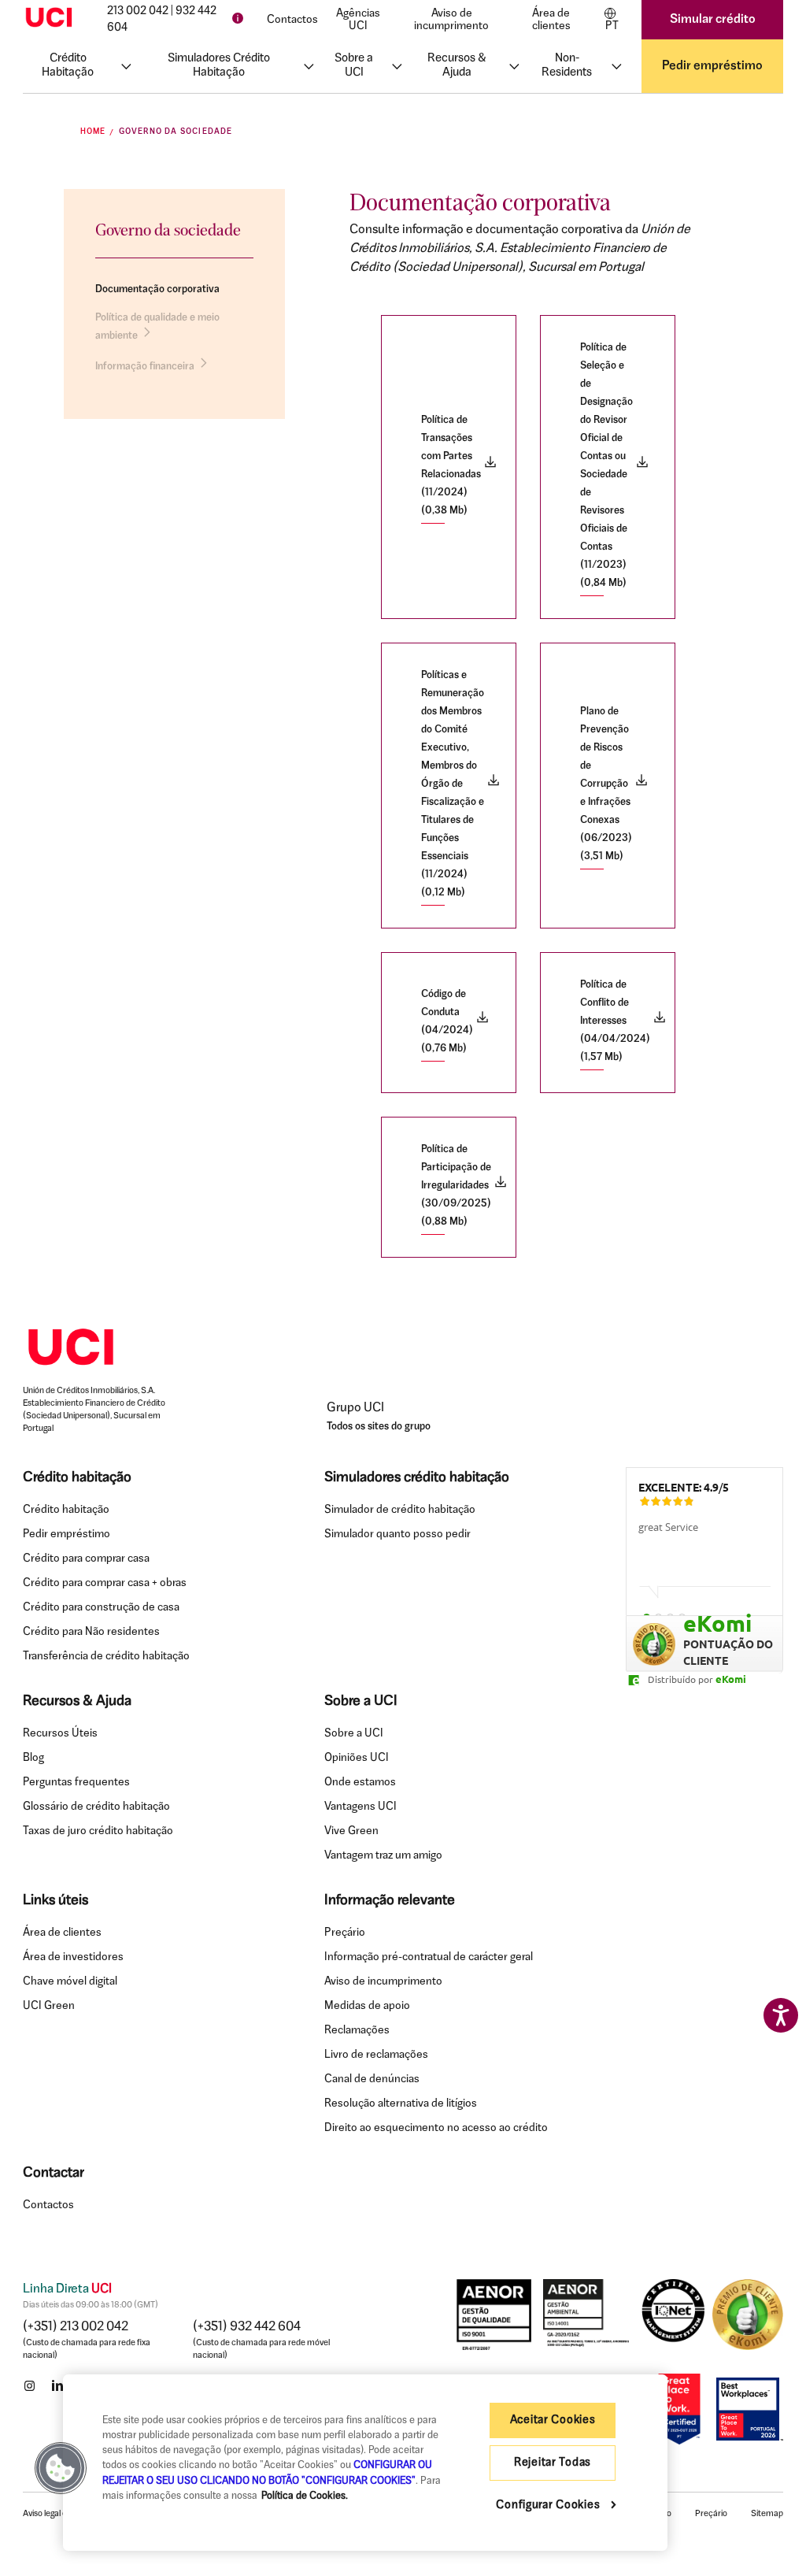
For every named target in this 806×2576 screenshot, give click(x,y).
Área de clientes (551, 20)
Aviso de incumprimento (451, 20)
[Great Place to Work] (679, 2409)
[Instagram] (29, 2385)
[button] (61, 2468)
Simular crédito (713, 20)
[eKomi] (748, 2315)
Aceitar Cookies (553, 2420)
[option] (704, 1559)
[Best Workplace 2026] (748, 2409)
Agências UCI (358, 20)
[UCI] (49, 17)
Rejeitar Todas (553, 2463)
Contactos (292, 20)
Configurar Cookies (549, 2506)
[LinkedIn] (57, 2385)
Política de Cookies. (305, 2496)
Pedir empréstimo (712, 66)
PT (612, 26)
